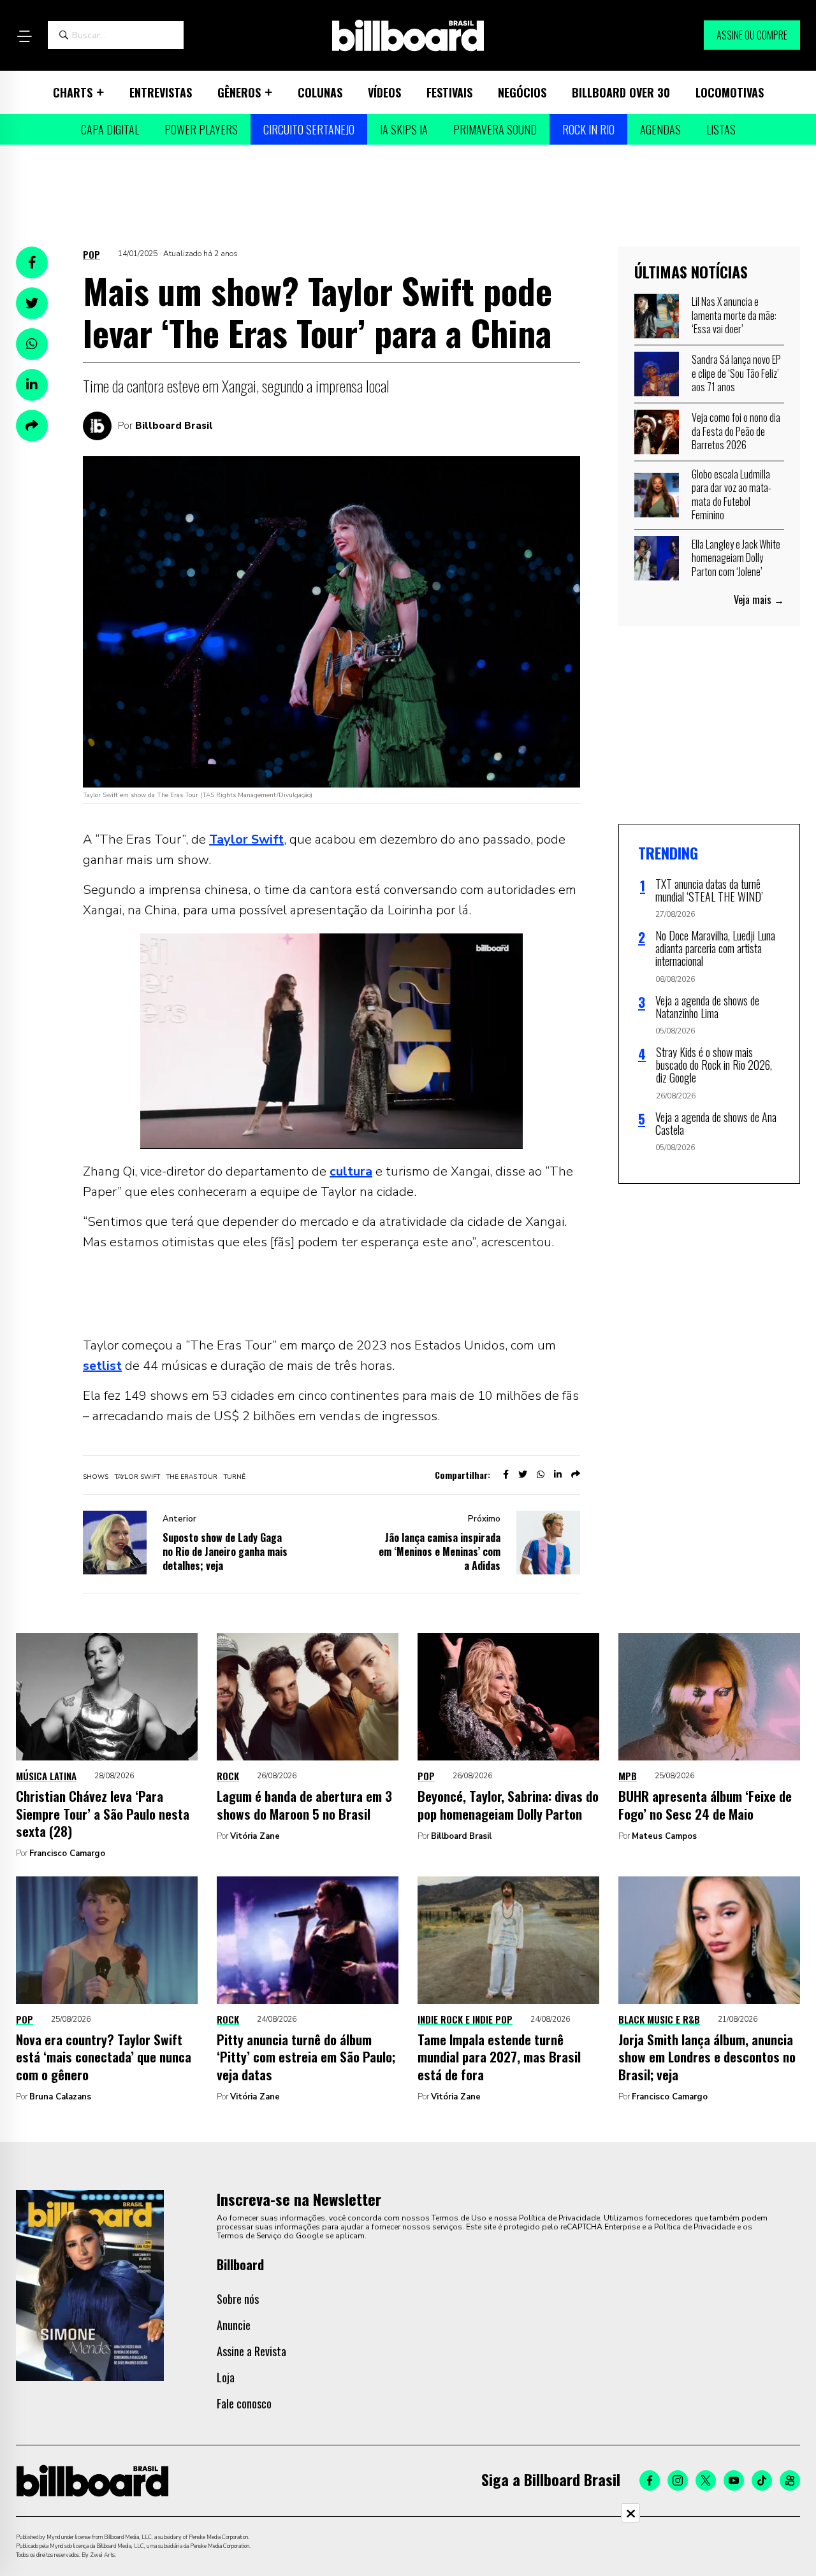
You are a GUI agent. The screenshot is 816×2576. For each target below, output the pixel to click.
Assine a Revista (251, 2351)
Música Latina (46, 1776)
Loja (226, 2377)
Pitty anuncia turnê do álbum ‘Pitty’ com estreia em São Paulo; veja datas (306, 2057)
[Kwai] (790, 2480)
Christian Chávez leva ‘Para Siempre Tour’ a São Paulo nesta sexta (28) (103, 1813)
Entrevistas (161, 92)
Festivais (449, 92)
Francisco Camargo (67, 1853)
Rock (228, 1776)
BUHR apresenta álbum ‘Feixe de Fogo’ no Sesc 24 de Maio (705, 1804)
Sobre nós (238, 2299)
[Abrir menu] (24, 36)
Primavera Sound (495, 129)
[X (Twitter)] (706, 2480)
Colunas (320, 92)
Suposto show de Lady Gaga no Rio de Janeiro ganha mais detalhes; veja (225, 1551)
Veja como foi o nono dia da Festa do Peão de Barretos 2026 (736, 431)
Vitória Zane (255, 1836)
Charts (73, 92)
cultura (351, 1171)
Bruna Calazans (60, 2097)
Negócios (522, 92)
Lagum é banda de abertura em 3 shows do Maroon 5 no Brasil (304, 1804)
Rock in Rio (588, 129)
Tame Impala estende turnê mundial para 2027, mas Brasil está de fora (499, 2057)
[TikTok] (762, 2480)
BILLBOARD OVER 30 (621, 92)
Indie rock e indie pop (465, 2019)
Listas (721, 129)
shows (96, 1477)
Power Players (201, 129)
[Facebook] (650, 2480)
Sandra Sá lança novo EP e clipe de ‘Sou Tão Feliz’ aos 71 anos (736, 373)
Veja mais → (759, 600)
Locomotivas (730, 92)
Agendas (660, 129)
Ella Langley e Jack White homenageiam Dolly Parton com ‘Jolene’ (736, 558)
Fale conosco (244, 2403)
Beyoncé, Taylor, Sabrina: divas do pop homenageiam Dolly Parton (508, 1804)
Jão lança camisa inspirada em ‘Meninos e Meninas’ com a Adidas (440, 1551)
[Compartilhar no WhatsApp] (32, 344)
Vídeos (384, 92)
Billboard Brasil (174, 426)
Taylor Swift (246, 839)
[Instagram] (678, 2480)
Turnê (235, 1477)
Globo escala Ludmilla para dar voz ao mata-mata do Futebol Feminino (732, 495)
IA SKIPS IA (404, 129)
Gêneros (239, 92)
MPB (628, 1776)
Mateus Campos (664, 1836)
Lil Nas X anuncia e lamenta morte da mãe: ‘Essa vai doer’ (734, 315)
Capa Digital (110, 129)
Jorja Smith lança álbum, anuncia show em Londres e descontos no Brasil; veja (707, 2057)
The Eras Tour (192, 1477)
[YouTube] (734, 2480)
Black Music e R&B (659, 2019)
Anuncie (234, 2325)
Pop (91, 254)
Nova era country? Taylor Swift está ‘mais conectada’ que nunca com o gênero (104, 2057)
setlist (102, 1366)
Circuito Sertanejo (309, 129)
